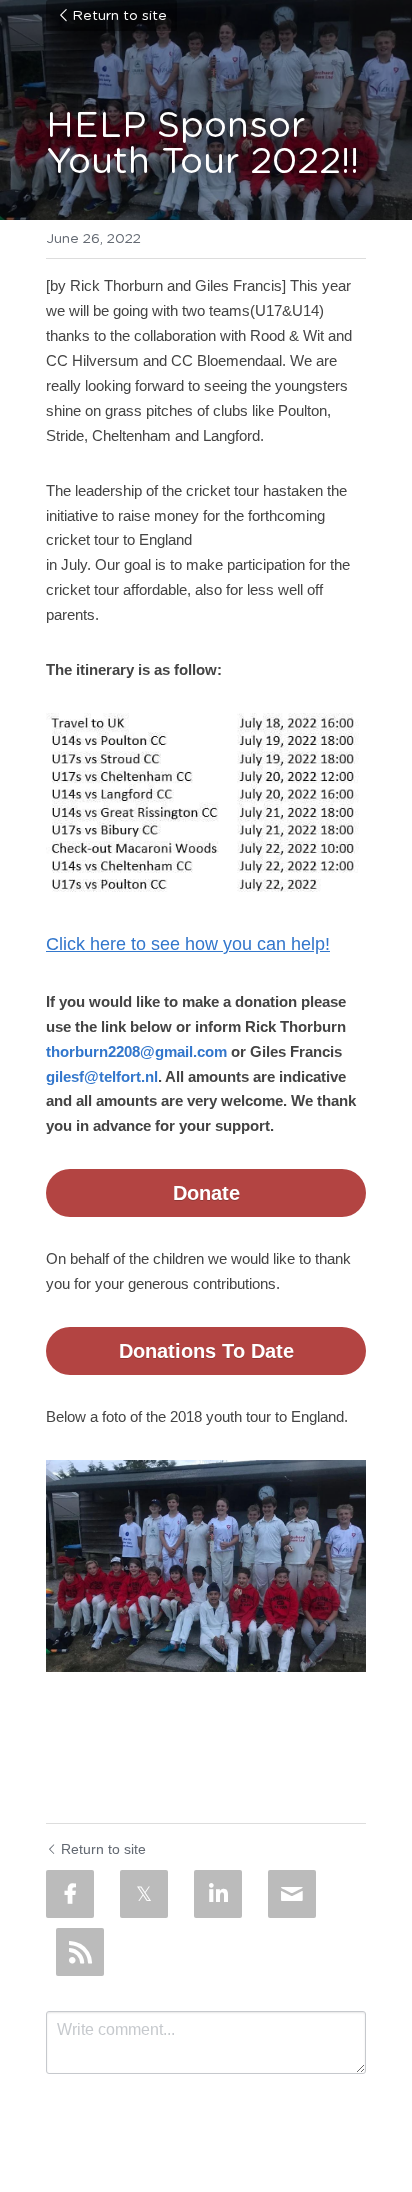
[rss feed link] (80, 1952)
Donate (206, 1193)
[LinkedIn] (218, 1894)
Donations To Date (206, 1351)
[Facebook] (70, 1894)
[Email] (292, 1894)
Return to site (119, 16)
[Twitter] (144, 1894)
